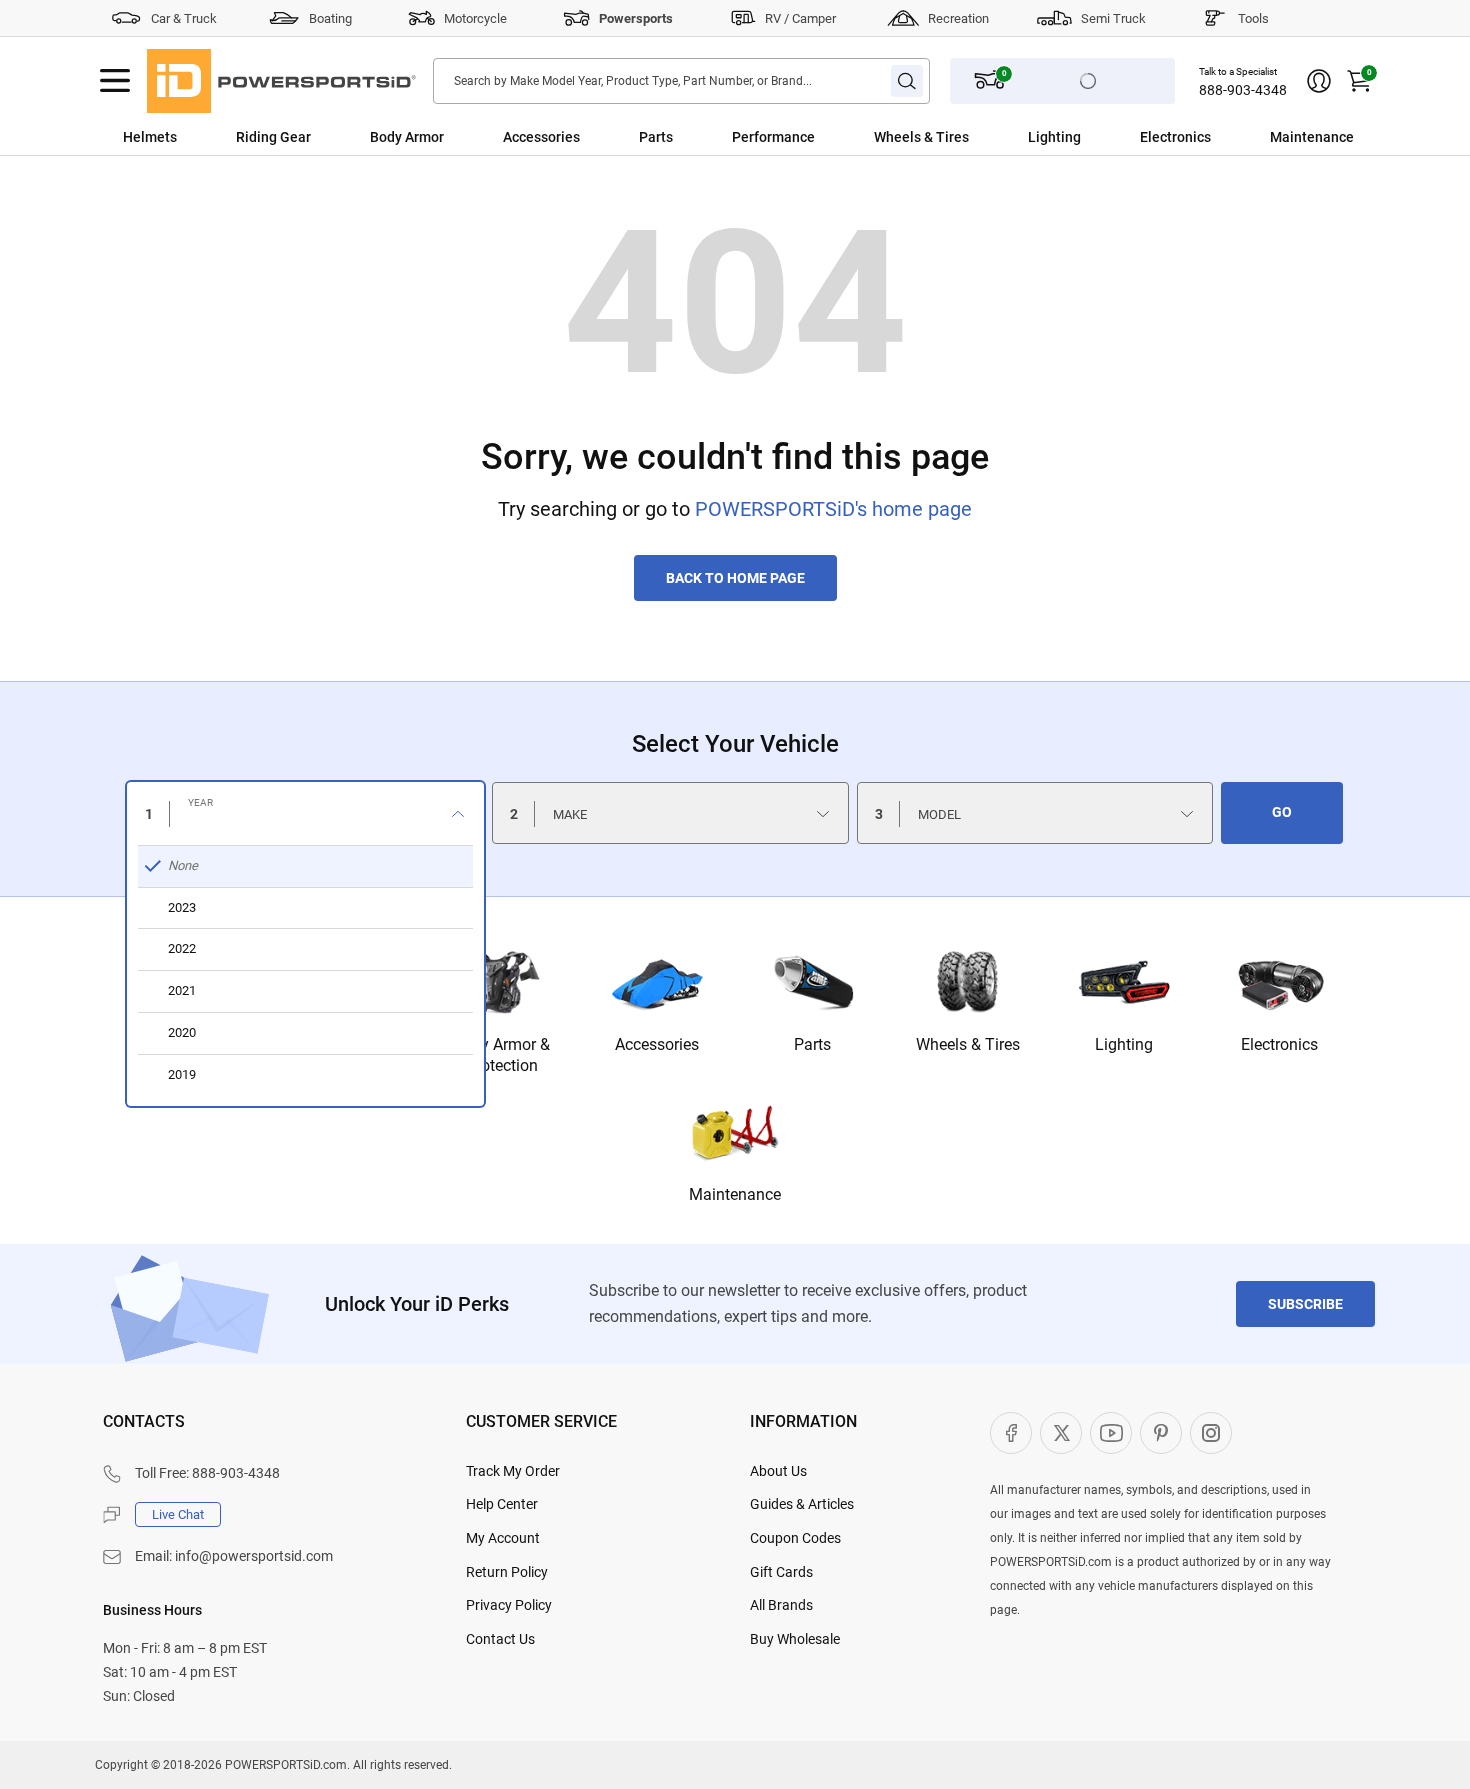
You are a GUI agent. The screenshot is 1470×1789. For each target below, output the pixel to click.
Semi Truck (1113, 18)
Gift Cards (781, 1572)
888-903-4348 (1243, 90)
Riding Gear (273, 137)
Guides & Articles (802, 1504)
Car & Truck (184, 18)
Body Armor (407, 137)
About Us (778, 1471)
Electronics (1175, 137)
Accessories (541, 137)
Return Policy (507, 1572)
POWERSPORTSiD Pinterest (1161, 1433)
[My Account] (1319, 81)
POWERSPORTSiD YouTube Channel (1111, 1433)
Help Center (502, 1504)
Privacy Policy (509, 1605)
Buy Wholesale (795, 1639)
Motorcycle (475, 18)
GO (1282, 812)
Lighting (1054, 137)
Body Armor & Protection (501, 1055)
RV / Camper (800, 18)
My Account (503, 1538)
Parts (656, 137)
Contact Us (500, 1639)
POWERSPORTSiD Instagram (1211, 1433)
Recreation (958, 18)
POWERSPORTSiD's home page (833, 509)
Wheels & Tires (921, 137)
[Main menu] (115, 81)
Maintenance (1312, 137)
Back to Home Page (735, 578)
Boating (330, 18)
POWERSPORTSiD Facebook (1011, 1433)
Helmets (150, 137)
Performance (773, 137)
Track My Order (513, 1471)
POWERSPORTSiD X (1061, 1433)
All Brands (781, 1605)
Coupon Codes (795, 1538)
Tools (1253, 18)
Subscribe (1305, 1304)
